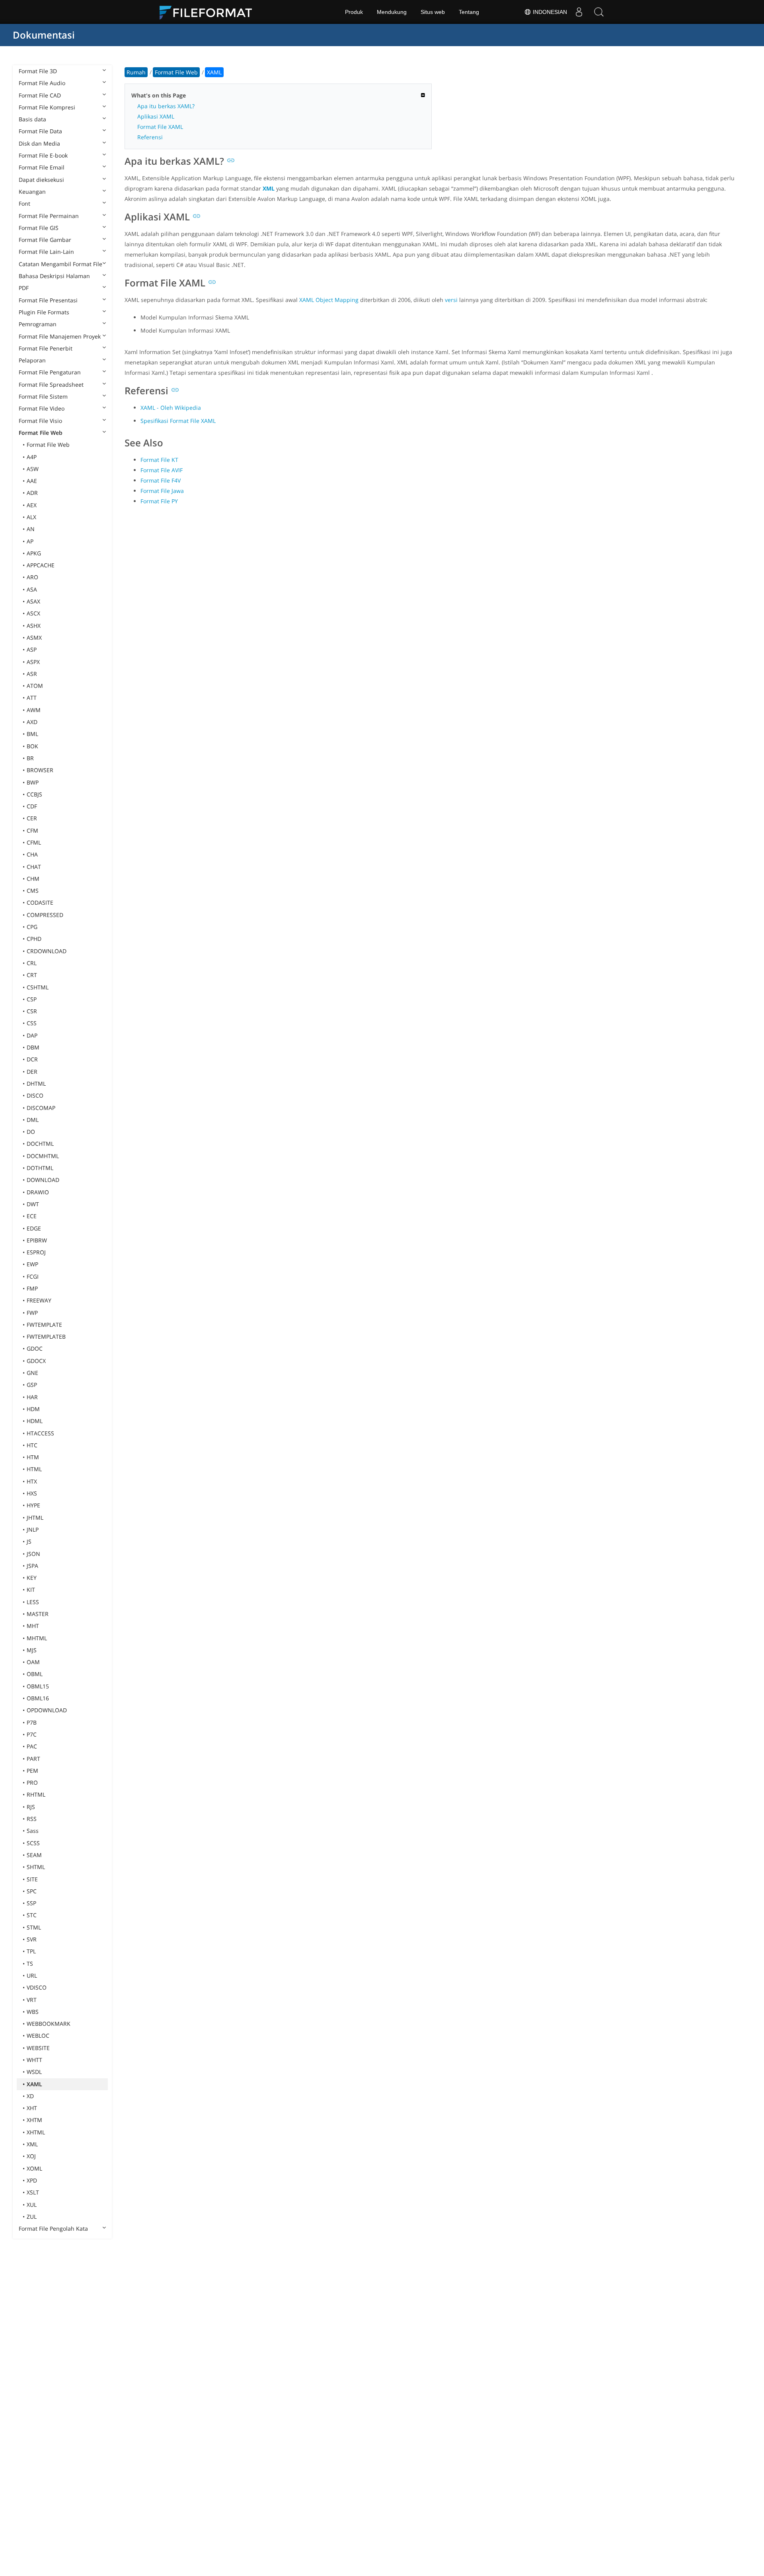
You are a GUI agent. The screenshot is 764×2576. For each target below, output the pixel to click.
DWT (33, 1204)
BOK (32, 746)
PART (33, 1759)
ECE (32, 1216)
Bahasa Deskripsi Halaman (54, 276)
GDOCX (36, 1361)
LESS (33, 1602)
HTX (32, 1481)
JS (29, 1541)
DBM (33, 1047)
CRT (32, 975)
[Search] (599, 12)
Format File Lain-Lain (46, 252)
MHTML (37, 1638)
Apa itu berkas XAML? (166, 106)
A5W (33, 469)
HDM (33, 1409)
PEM (32, 1771)
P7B (32, 1722)
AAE (32, 481)
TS (30, 1964)
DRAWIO (38, 1192)
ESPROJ (36, 1252)
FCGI (33, 1276)
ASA (32, 589)
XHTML (36, 2132)
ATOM (35, 686)
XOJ (31, 2156)
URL (32, 1975)
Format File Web (41, 433)
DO (31, 1132)
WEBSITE (38, 2048)
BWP (33, 782)
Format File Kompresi (47, 107)
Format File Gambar (45, 240)
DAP (32, 1035)
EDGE (34, 1228)
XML (32, 2144)
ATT (32, 698)
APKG (34, 553)
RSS (32, 1819)
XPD (32, 2180)
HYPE (33, 1505)
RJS (31, 1807)
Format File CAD (40, 95)
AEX (32, 505)
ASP (32, 649)
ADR (32, 493)
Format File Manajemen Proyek (60, 336)
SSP (31, 1903)
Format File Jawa (162, 491)
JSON (33, 1554)
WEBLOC (38, 2036)
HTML (34, 1469)
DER (32, 1072)
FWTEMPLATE (44, 1325)
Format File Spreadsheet (51, 385)
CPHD (34, 939)
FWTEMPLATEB (46, 1337)
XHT (32, 2108)
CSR (32, 1011)
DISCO (35, 1095)
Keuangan (32, 192)
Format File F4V (161, 480)
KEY (32, 1578)
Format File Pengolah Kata (53, 2228)
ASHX (34, 626)
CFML (34, 842)
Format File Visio (40, 421)
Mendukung (392, 12)
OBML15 (38, 1686)
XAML (34, 2084)
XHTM (34, 2120)
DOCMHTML (43, 1156)
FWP (32, 1313)
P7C (32, 1734)
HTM (33, 1457)
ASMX (34, 638)
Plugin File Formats (44, 312)
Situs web (433, 12)
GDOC (35, 1348)
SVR (32, 1939)
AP (30, 541)
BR (30, 758)
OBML (35, 1674)
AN (31, 529)
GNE (32, 1373)
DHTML (36, 1084)
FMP (32, 1288)
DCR (32, 1059)
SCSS (33, 1843)
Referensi (150, 137)
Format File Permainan (49, 216)
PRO (32, 1783)
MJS (32, 1650)
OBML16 (38, 1698)
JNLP (33, 1529)
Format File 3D (38, 71)
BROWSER (40, 770)
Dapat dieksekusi (41, 180)
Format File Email (42, 167)
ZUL (32, 2217)
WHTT (34, 2060)
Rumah (136, 72)
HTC (32, 1445)
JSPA (32, 1566)
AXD (32, 722)
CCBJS (34, 794)
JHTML (35, 1518)
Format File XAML (160, 127)
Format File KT (159, 460)
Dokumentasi (44, 35)
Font (24, 203)
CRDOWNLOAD (47, 951)
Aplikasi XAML (156, 116)
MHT (33, 1626)
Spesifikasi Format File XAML (178, 421)
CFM (32, 830)
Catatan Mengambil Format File (60, 264)
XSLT (33, 2192)
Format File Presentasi (48, 300)
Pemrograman (38, 324)
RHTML (36, 1794)
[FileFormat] (209, 12)
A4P (32, 457)
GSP (32, 1385)
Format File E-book (43, 155)
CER (32, 818)
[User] (579, 12)
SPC (32, 1891)
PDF (24, 288)
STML (34, 1927)
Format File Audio (42, 83)
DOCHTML (40, 1144)
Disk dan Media (39, 143)
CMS (33, 891)
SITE (32, 1879)
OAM (33, 1662)
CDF (32, 806)
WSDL (34, 2072)
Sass (33, 1831)
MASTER (38, 1614)
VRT (32, 2000)
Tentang (469, 12)
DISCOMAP (41, 1108)
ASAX (33, 601)
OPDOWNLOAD (47, 1710)
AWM (34, 710)
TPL (31, 1951)
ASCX (33, 613)
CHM (33, 879)
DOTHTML (40, 1168)
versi (451, 300)
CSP (32, 999)
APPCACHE (41, 565)
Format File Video (42, 408)
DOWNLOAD (43, 1180)
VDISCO (37, 1987)
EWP (32, 1264)
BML (32, 734)
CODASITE (40, 902)
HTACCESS (40, 1433)
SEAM (34, 1855)
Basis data (32, 119)
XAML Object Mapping (329, 300)
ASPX (33, 662)
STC (32, 1915)
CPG (32, 927)
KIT (31, 1590)
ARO (32, 577)
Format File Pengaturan (50, 372)
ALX (31, 517)
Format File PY (159, 501)
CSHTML (38, 987)
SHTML (36, 1867)
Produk (354, 12)
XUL (32, 2205)
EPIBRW (37, 1240)
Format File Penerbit (46, 348)
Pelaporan (32, 360)
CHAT (34, 867)
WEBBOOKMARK (49, 2024)
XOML (34, 2168)
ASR (32, 674)
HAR (32, 1397)
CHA (32, 854)
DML (33, 1120)
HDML (35, 1421)
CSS (32, 1023)
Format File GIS (39, 228)
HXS (32, 1493)
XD (30, 2096)
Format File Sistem (43, 396)
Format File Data (40, 131)
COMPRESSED (45, 915)
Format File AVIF (162, 470)
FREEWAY (39, 1300)
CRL (32, 963)
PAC (32, 1746)
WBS (33, 2012)
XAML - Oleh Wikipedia (171, 408)
